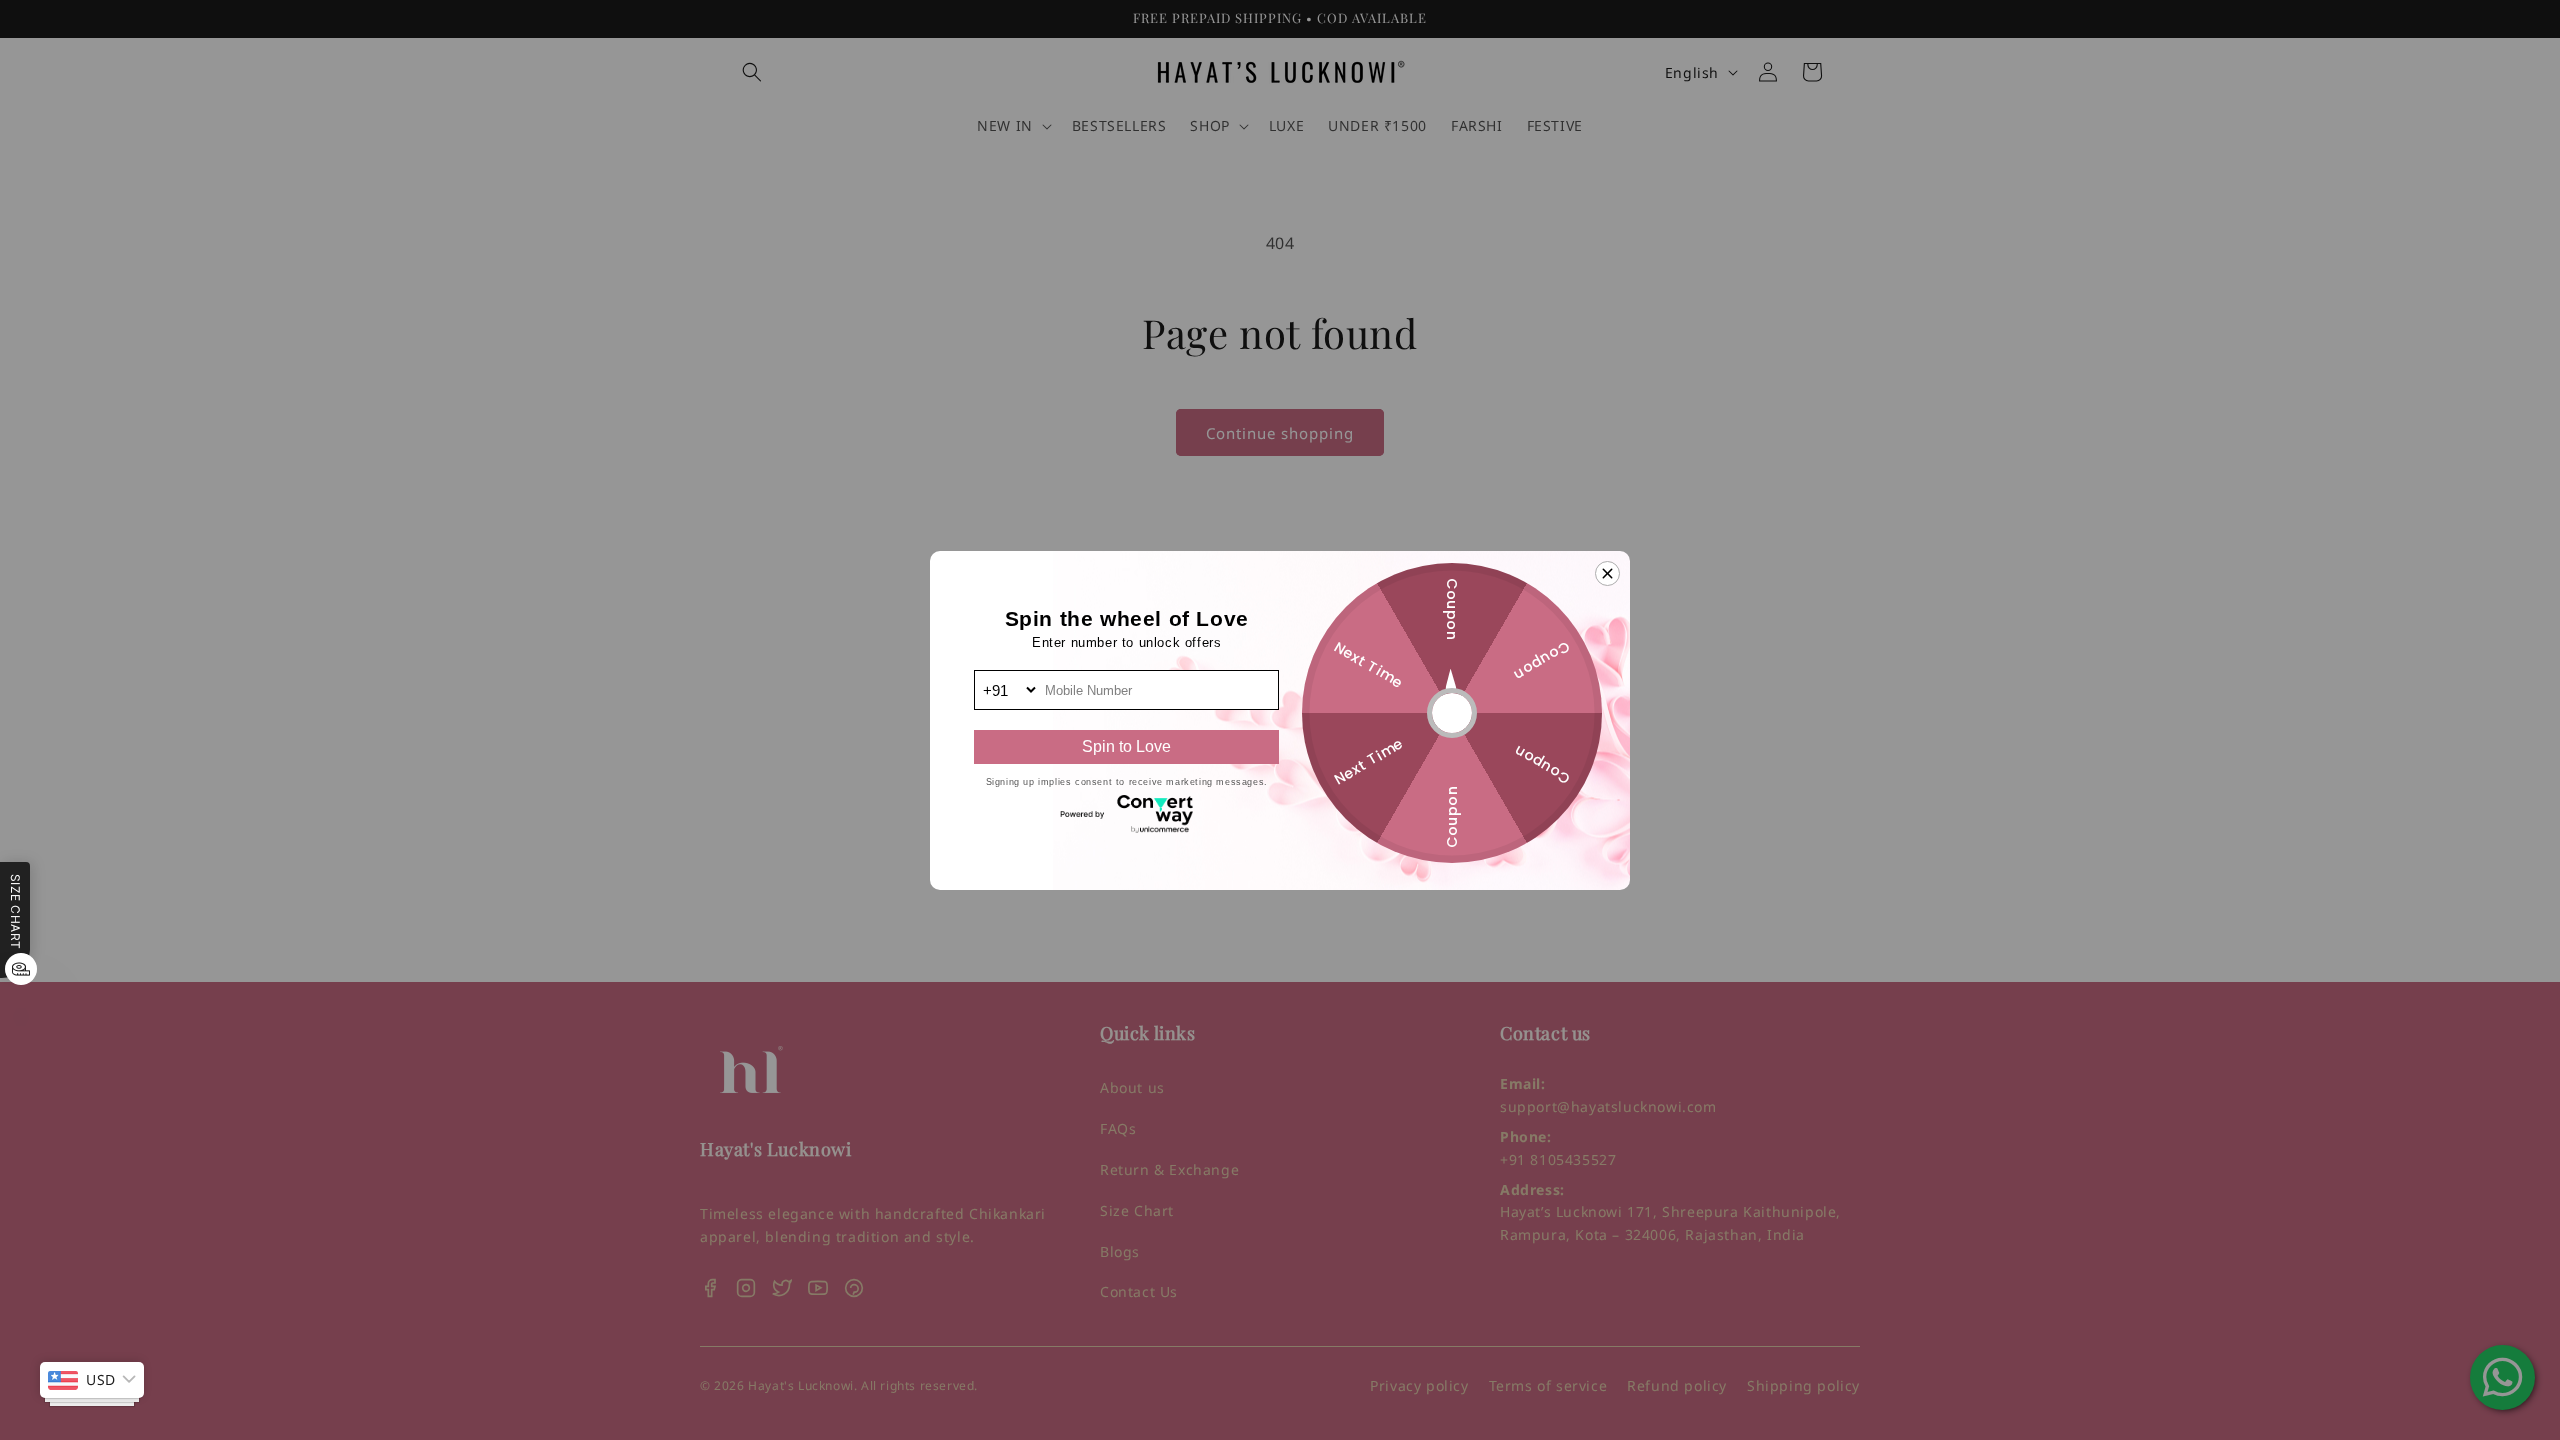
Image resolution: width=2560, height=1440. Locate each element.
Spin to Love (1126, 746)
